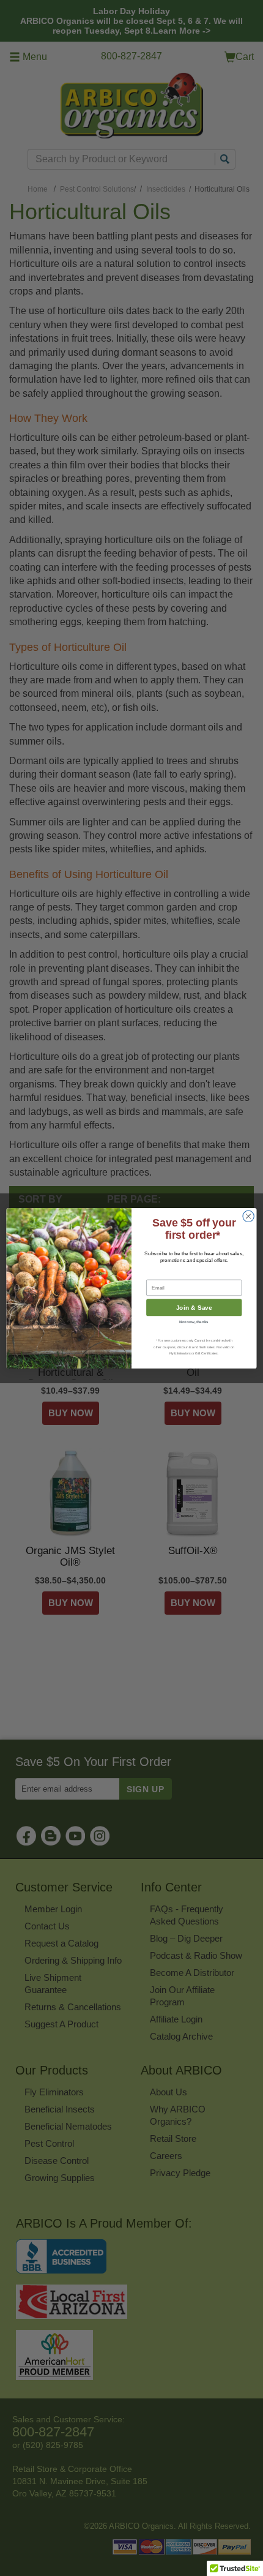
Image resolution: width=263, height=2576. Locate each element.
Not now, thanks (194, 1321)
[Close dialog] (248, 1216)
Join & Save (194, 1307)
